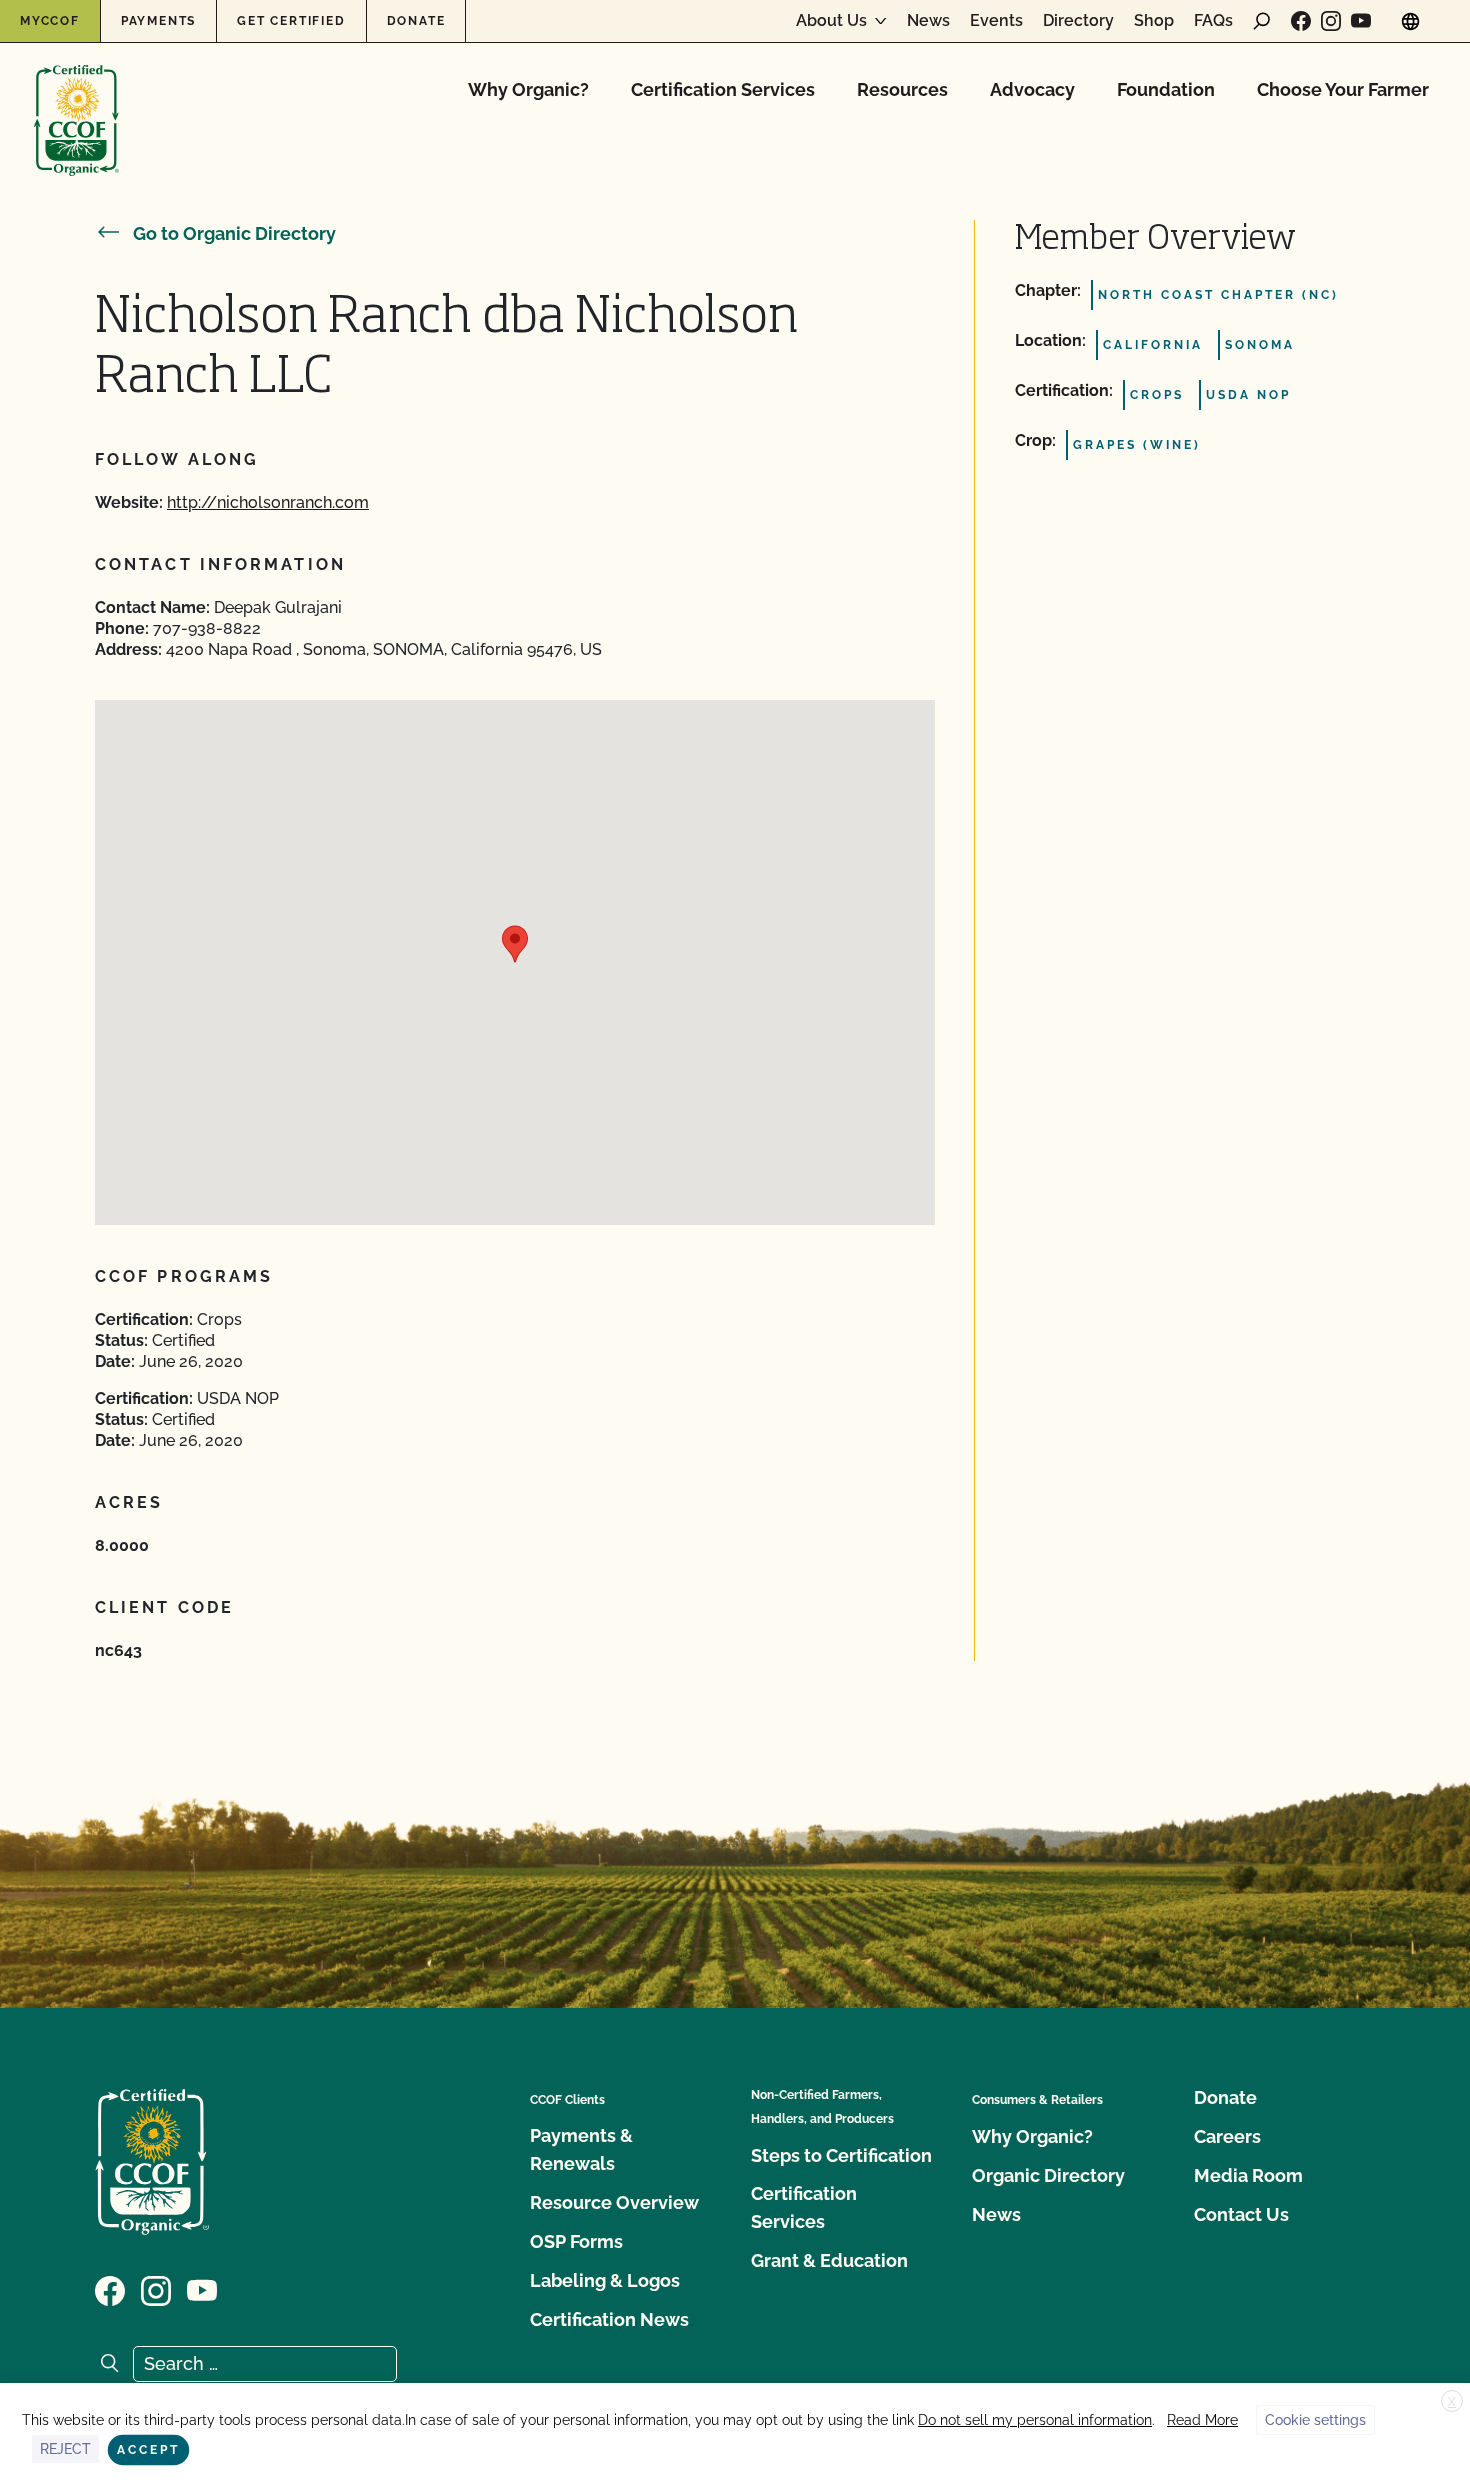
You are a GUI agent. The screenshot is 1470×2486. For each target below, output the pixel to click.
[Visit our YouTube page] (1361, 21)
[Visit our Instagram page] (1331, 21)
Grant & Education (829, 2260)
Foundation (1166, 89)
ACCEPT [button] (148, 2450)
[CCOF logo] (76, 99)
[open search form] (1262, 21)
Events (996, 21)
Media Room (1248, 2175)
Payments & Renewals (581, 2149)
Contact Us (1241, 2214)
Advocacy (1032, 89)
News (928, 21)
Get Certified (291, 21)
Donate (416, 21)
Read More (1202, 2420)
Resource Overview (614, 2202)
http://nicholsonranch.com (268, 502)
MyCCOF (50, 21)
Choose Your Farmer (1343, 89)
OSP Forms (576, 2241)
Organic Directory (1048, 2175)
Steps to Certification (841, 2155)
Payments (158, 21)
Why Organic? (528, 89)
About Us (831, 21)
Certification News (609, 2319)
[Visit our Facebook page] (1301, 21)
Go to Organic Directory (234, 233)
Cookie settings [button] (1315, 2420)
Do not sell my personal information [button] (1035, 2420)
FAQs (1213, 21)
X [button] (1452, 2402)
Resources (902, 89)
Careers (1227, 2136)
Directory (1078, 21)
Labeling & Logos (605, 2280)
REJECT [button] (65, 2449)
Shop (1154, 21)
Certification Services (723, 89)
